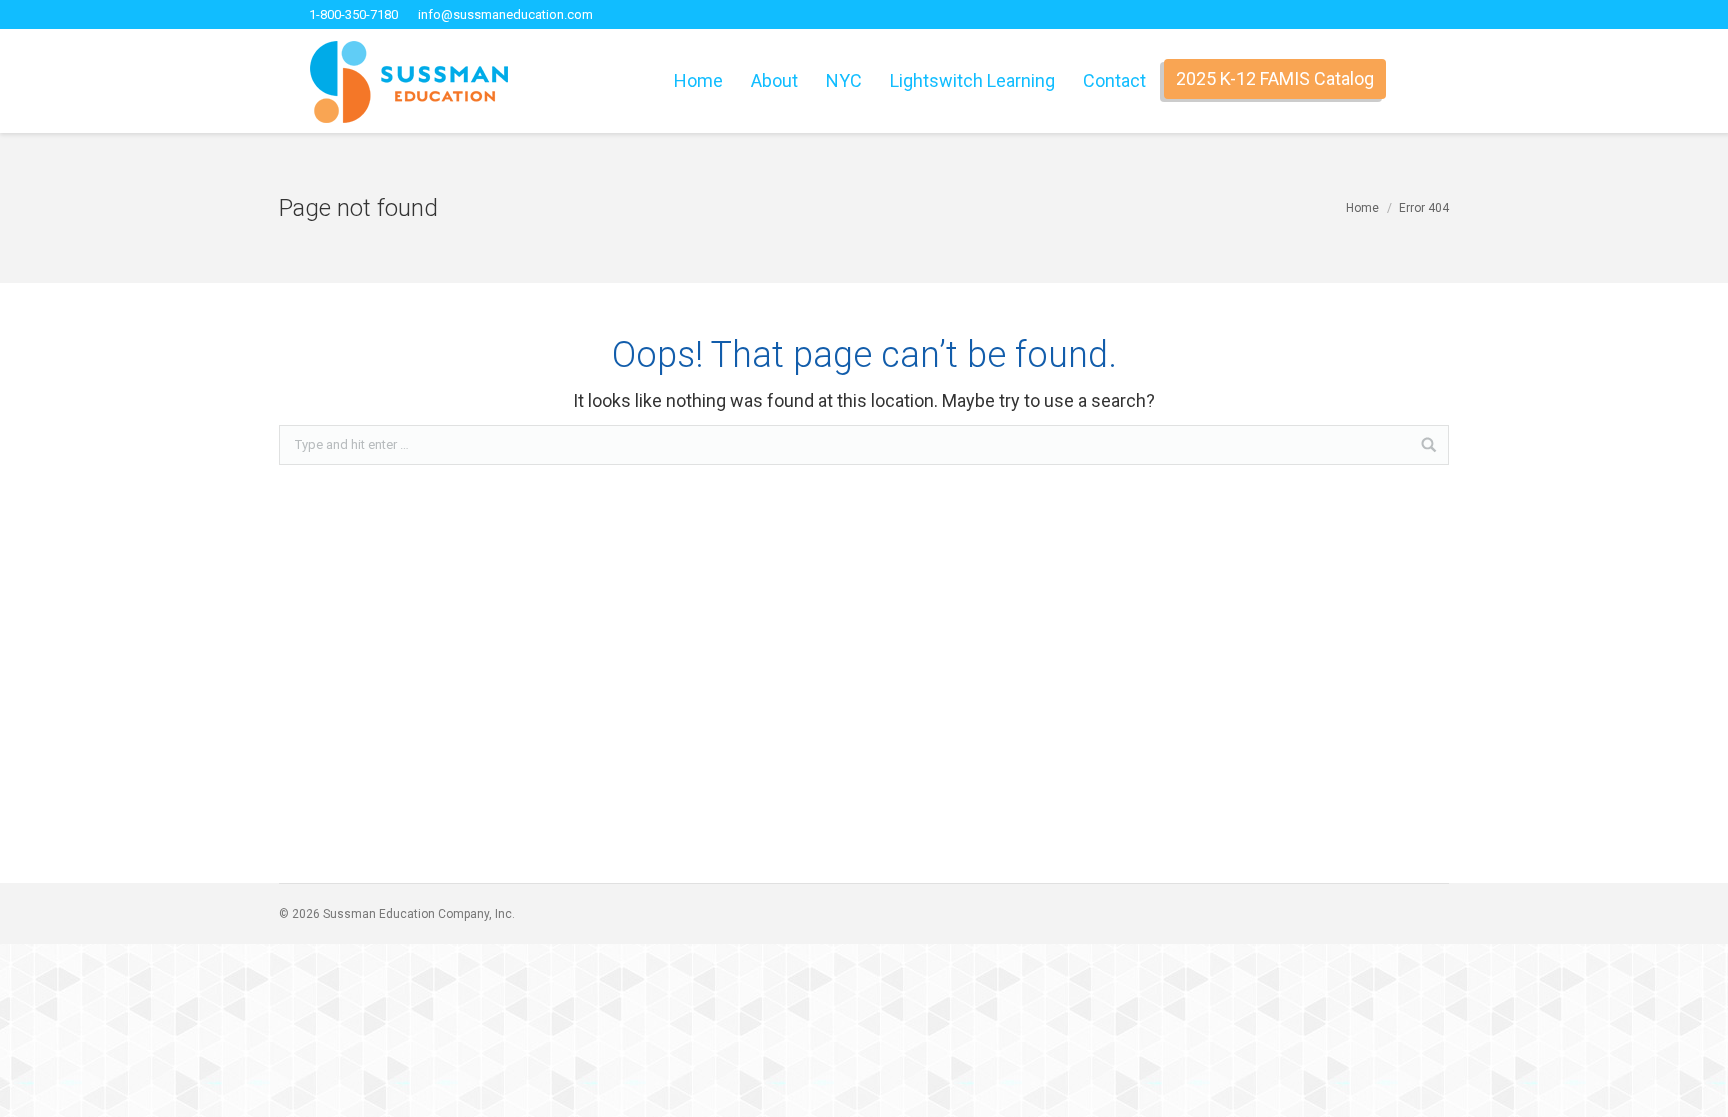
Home (1362, 208)
